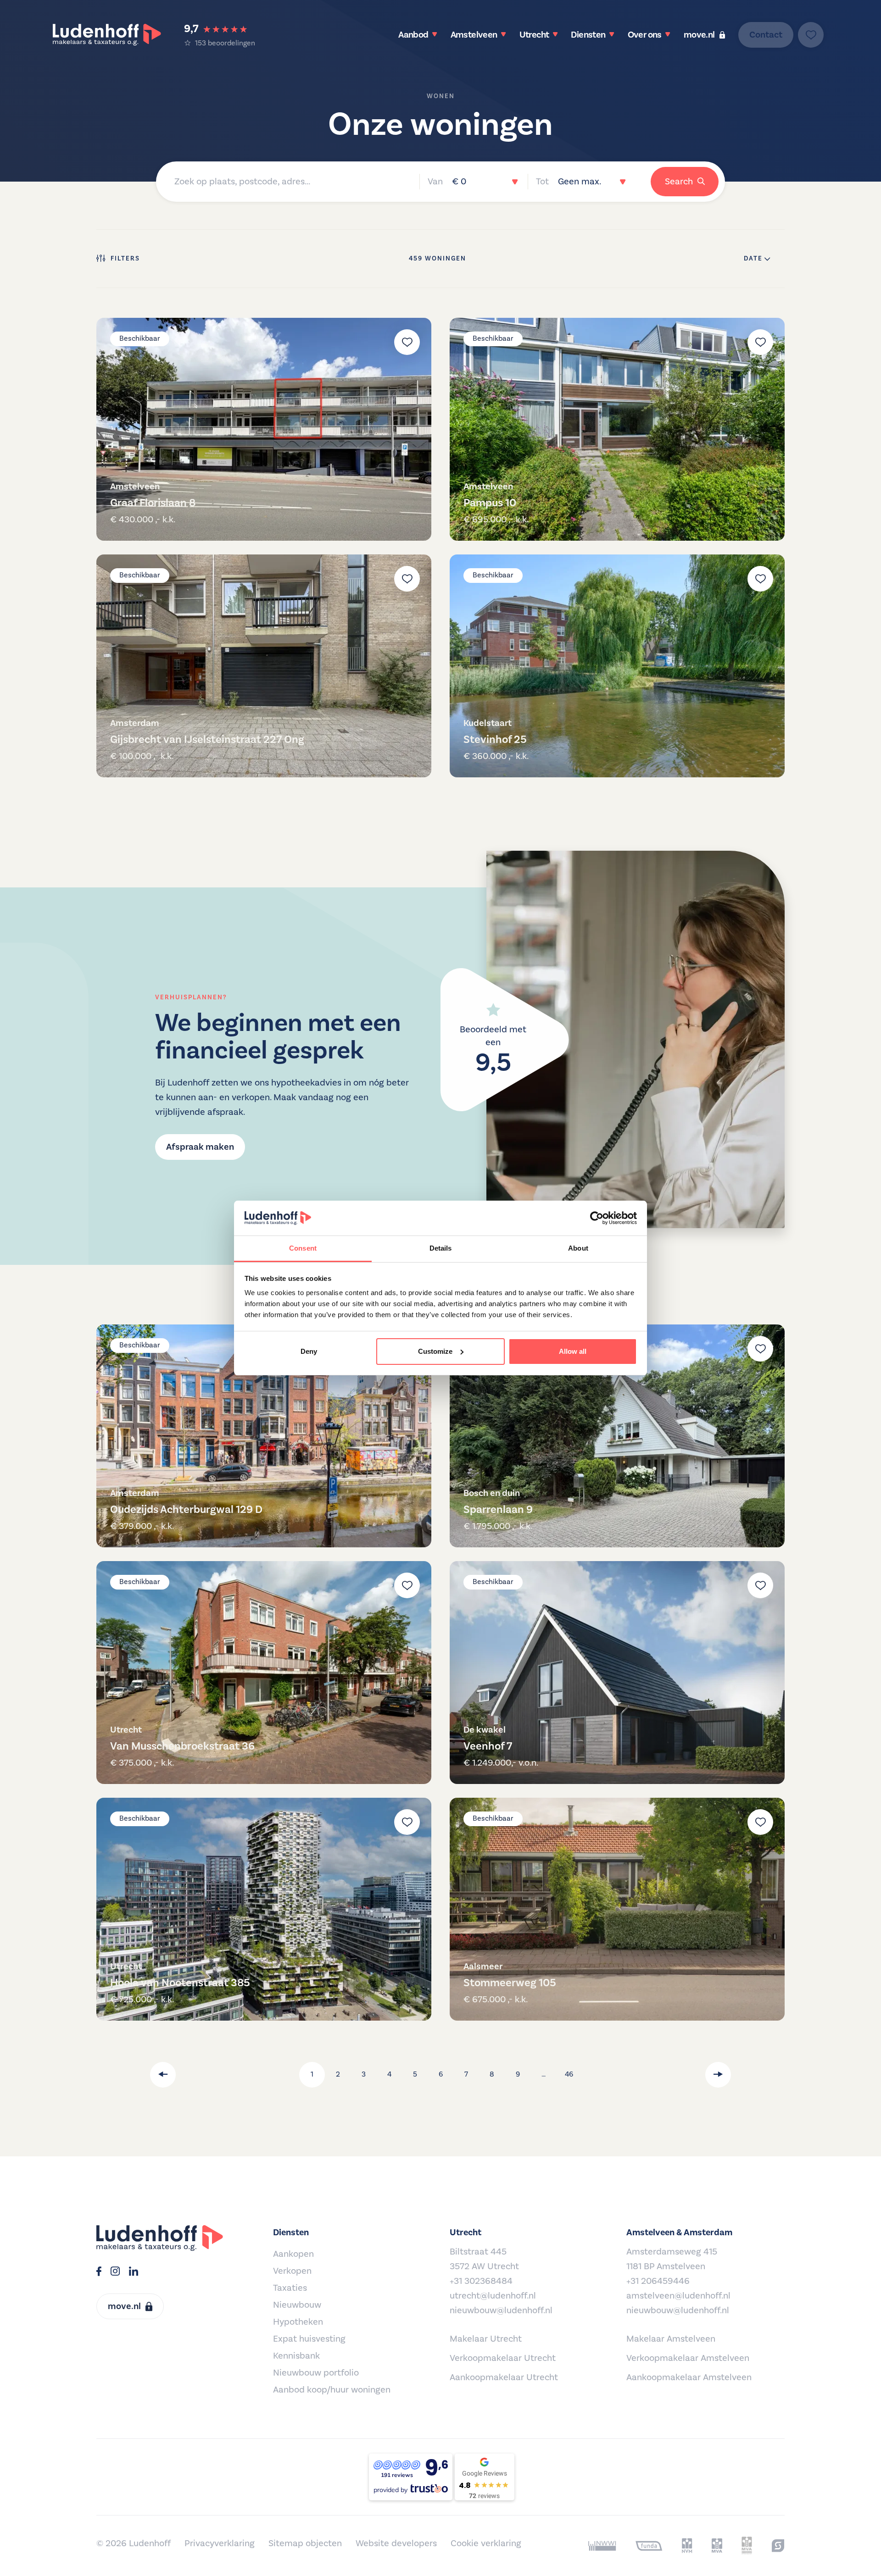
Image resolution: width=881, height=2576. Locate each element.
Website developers (396, 2543)
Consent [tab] (303, 1248)
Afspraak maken (200, 1147)
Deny (309, 1351)
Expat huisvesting (309, 2339)
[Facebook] (99, 2272)
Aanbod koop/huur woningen (332, 2390)
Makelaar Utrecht (486, 2339)
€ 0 (459, 182)
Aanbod (413, 35)
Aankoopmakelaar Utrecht (504, 2377)
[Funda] (649, 2546)
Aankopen (293, 2254)
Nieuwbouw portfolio (316, 2373)
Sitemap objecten (305, 2543)
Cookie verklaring (486, 2543)
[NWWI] (602, 2546)
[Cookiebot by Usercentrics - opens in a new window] (597, 1218)
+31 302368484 (481, 2281)
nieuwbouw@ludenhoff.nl (501, 2310)
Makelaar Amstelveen (671, 2339)
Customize (435, 1351)
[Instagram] (115, 2272)
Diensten (588, 35)
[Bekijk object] (264, 429)
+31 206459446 (658, 2281)
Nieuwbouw (297, 2305)
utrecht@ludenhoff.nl (493, 2296)
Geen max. (580, 182)
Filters (125, 259)
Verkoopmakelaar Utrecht (503, 2358)
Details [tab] (441, 1248)
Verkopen (292, 2271)
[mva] (717, 2546)
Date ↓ (756, 259)
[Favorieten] (811, 35)
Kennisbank (296, 2356)
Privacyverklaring (220, 2543)
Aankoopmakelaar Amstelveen (689, 2377)
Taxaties (290, 2288)
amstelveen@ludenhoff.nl (678, 2296)
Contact (766, 35)
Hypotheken (298, 2322)
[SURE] (778, 2546)
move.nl (699, 35)
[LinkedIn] (134, 2272)
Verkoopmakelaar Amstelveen (688, 2358)
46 (569, 2074)
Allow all (573, 1351)
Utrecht (534, 35)
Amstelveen (474, 35)
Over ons (645, 35)
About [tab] (578, 1248)
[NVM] (687, 2546)
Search (679, 182)
